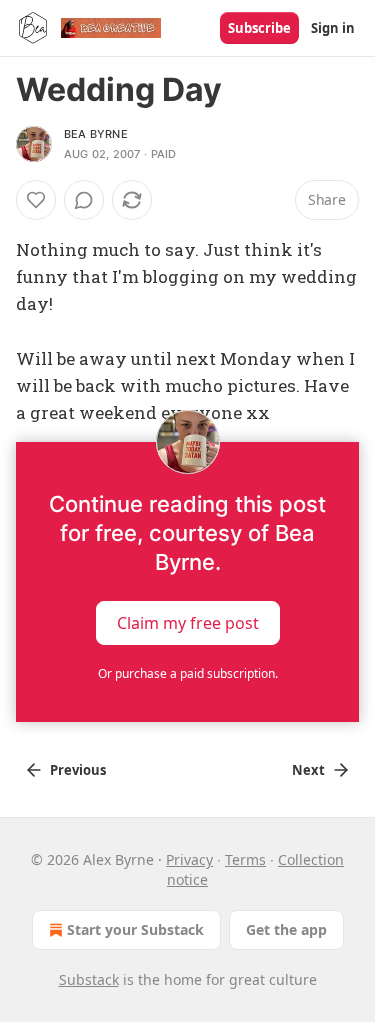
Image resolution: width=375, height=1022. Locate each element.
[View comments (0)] (84, 200)
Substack (89, 979)
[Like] (36, 200)
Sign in (333, 28)
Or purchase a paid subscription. (188, 673)
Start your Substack (135, 929)
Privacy (189, 859)
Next (308, 770)
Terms (245, 859)
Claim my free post (188, 623)
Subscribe (259, 28)
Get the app (286, 929)
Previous (78, 770)
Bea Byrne (96, 134)
